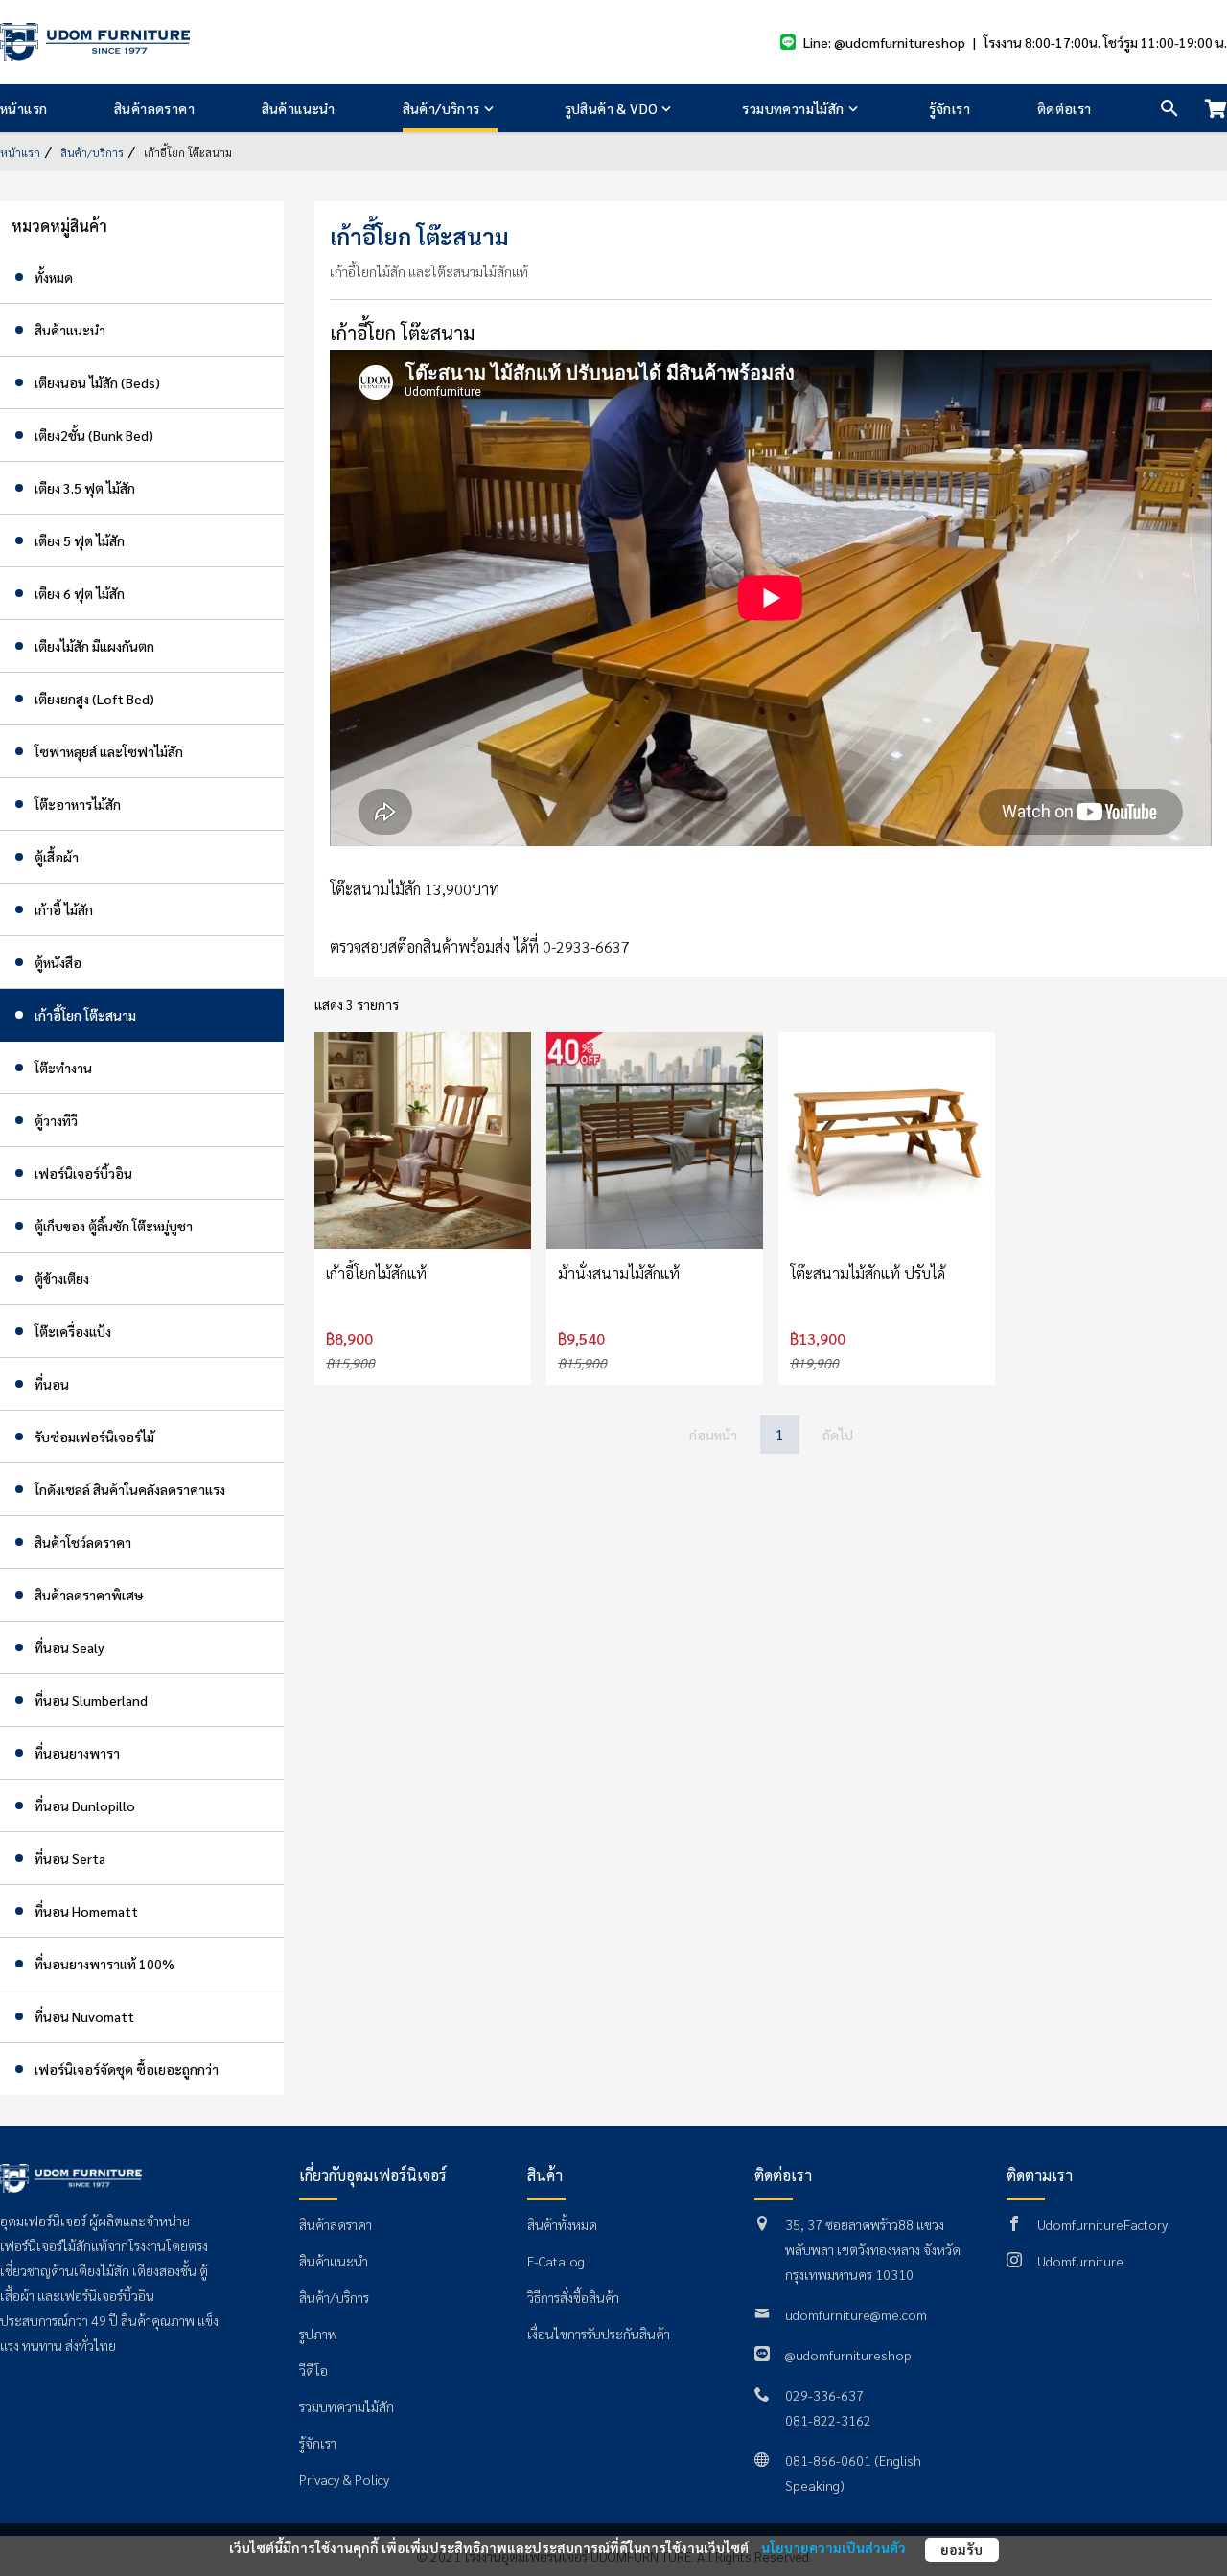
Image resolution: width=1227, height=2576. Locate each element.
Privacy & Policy (344, 2479)
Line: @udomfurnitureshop (884, 42)
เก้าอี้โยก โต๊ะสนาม (186, 152)
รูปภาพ (318, 2334)
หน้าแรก (23, 108)
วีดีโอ (313, 2370)
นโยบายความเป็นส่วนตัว (833, 2547)
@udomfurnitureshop (848, 2355)
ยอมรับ (961, 2549)
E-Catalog (556, 2261)
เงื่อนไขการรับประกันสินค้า (599, 2334)
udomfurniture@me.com (856, 2314)
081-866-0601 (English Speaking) (853, 2472)
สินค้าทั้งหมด (562, 2224)
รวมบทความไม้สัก (793, 108)
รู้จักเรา (949, 108)
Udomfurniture (1080, 2261)
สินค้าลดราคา (154, 108)
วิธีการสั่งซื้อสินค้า (573, 2297)
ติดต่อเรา (1065, 108)
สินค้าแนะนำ (299, 108)
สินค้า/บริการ (441, 108)
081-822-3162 (828, 2420)
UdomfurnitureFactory (1102, 2224)
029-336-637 (824, 2395)
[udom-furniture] (95, 42)
